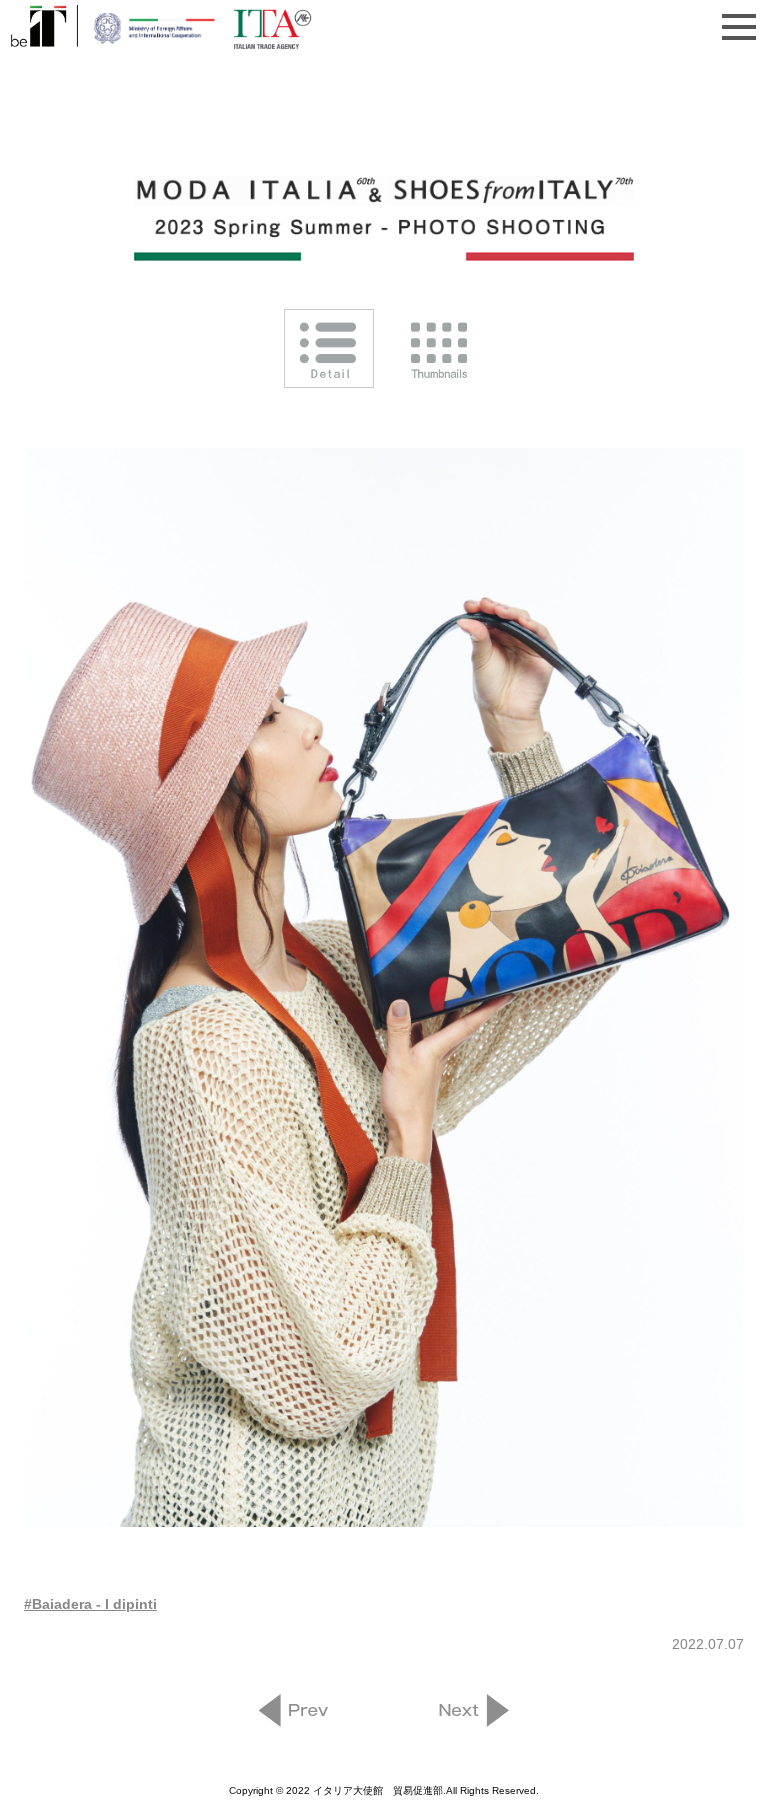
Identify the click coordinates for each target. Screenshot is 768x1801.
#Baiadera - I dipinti (90, 1604)
